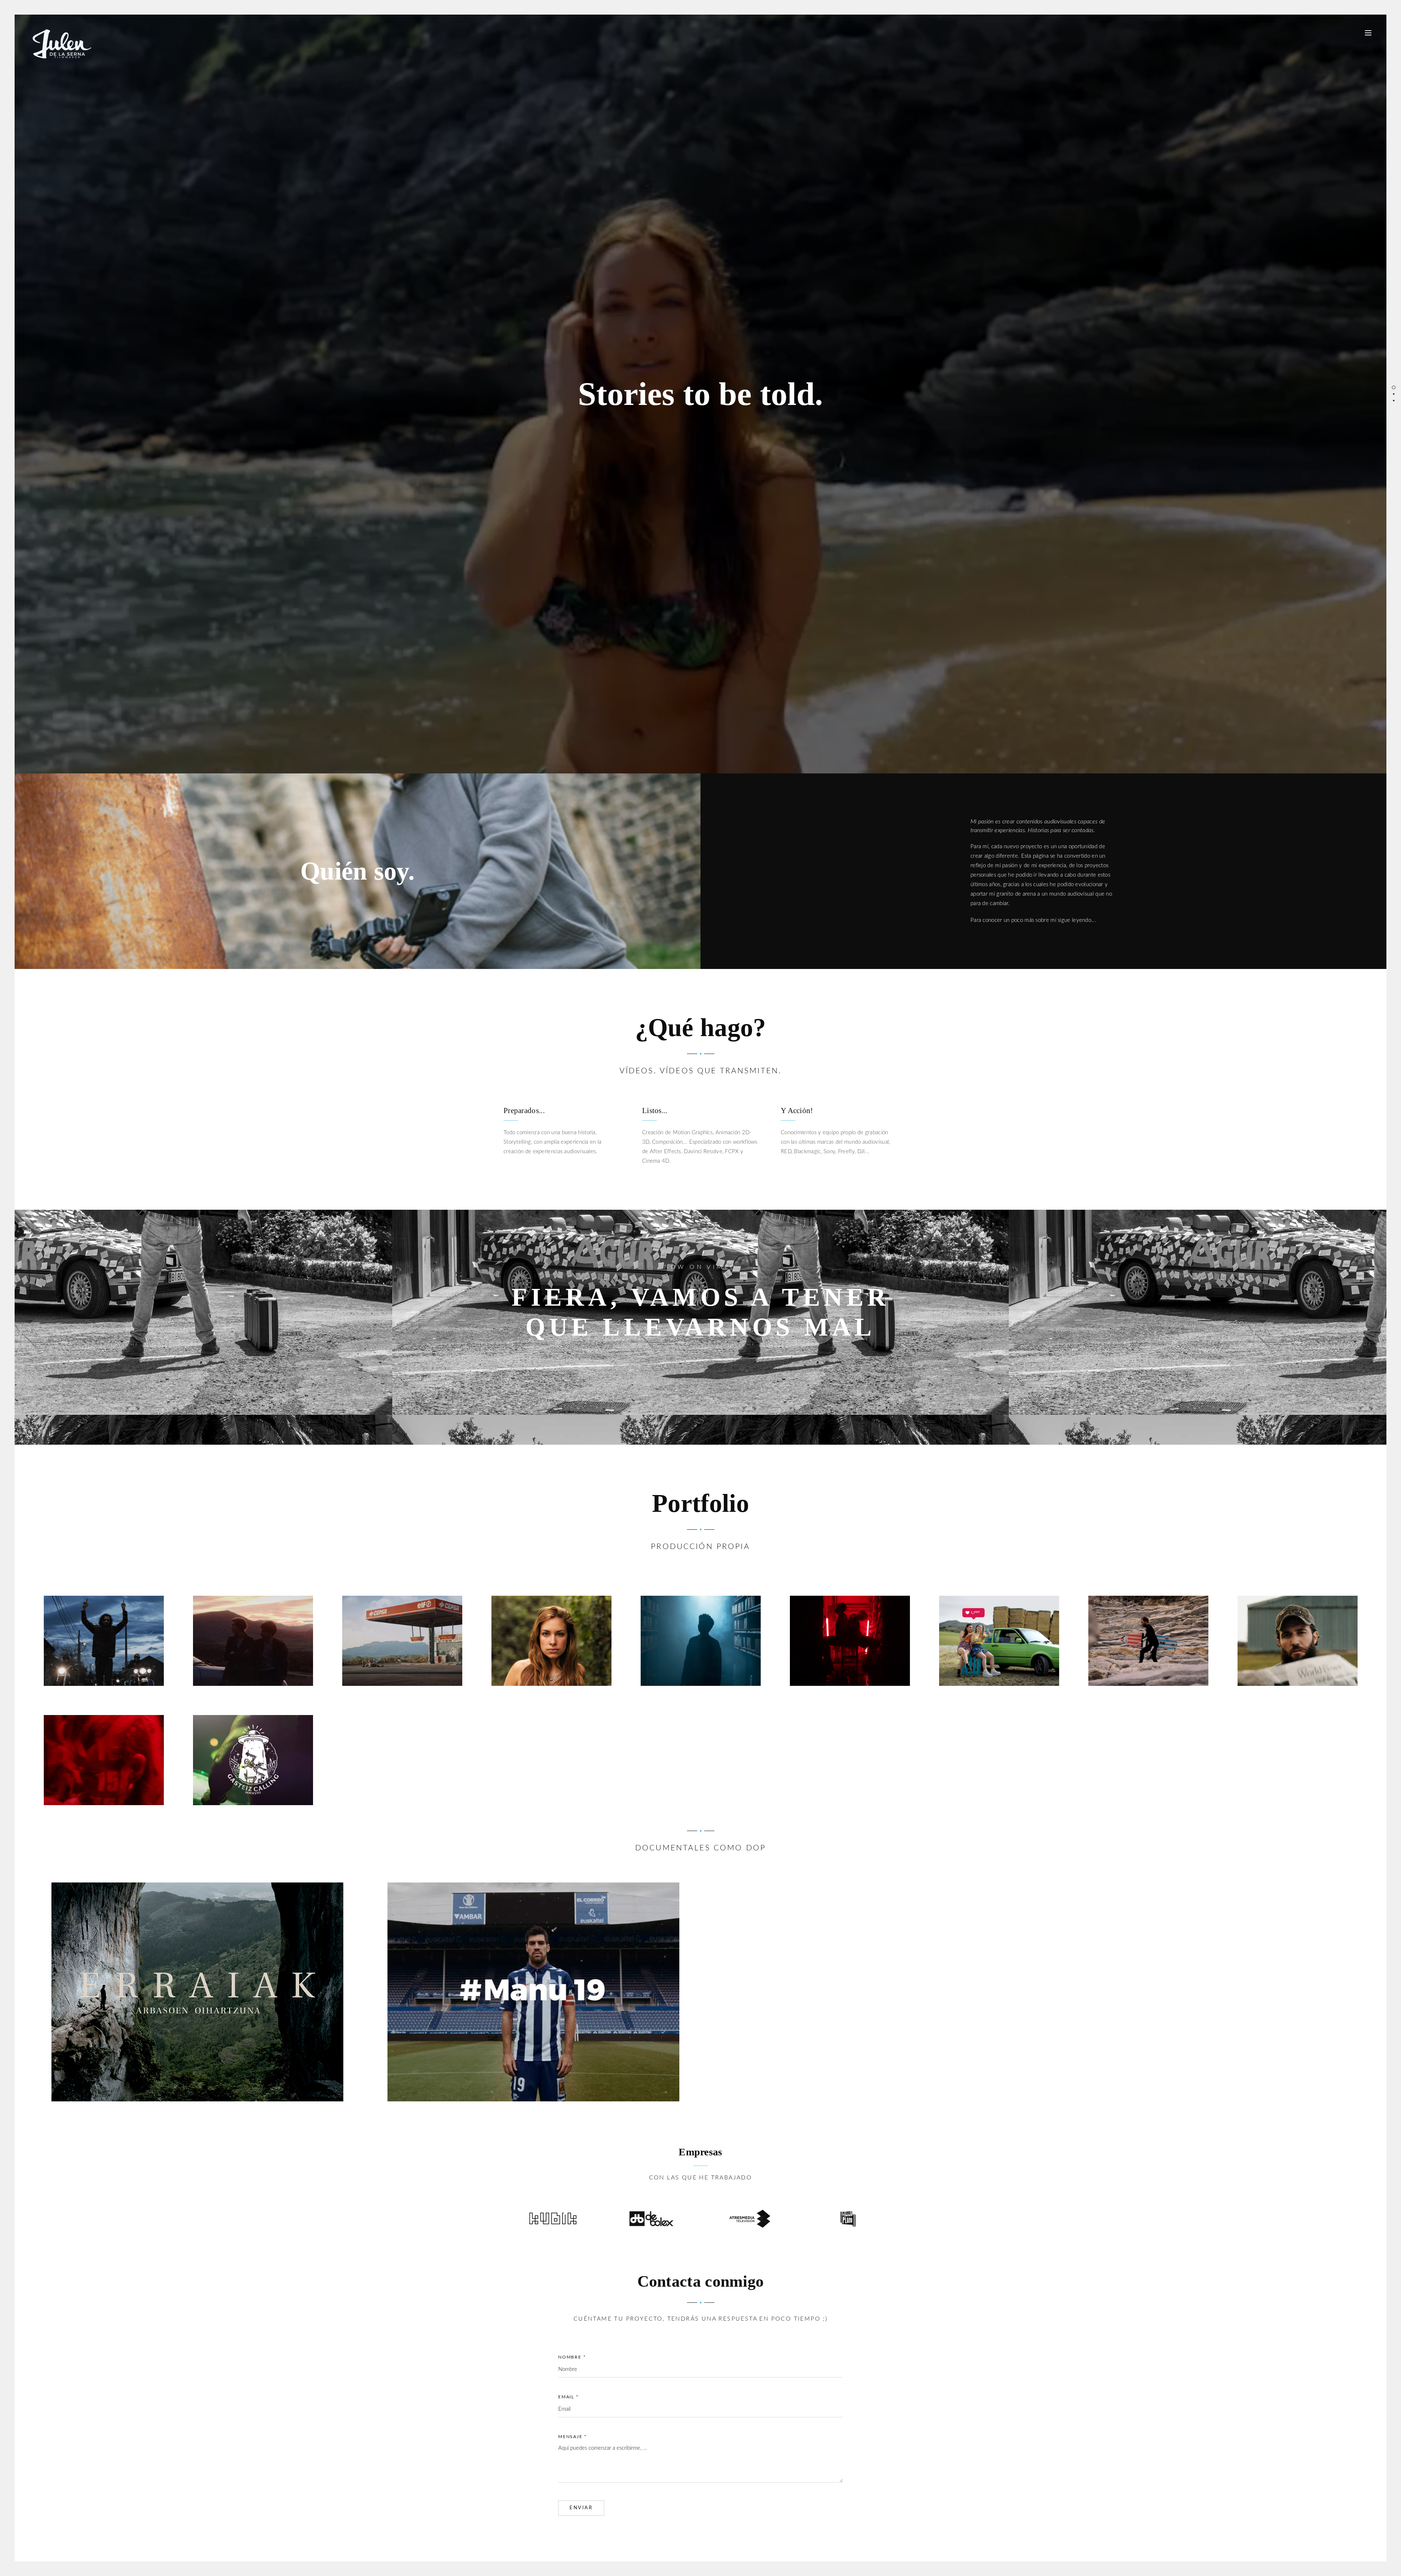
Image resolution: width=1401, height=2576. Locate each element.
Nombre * (572, 2357)
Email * (568, 2397)
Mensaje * (572, 2437)
